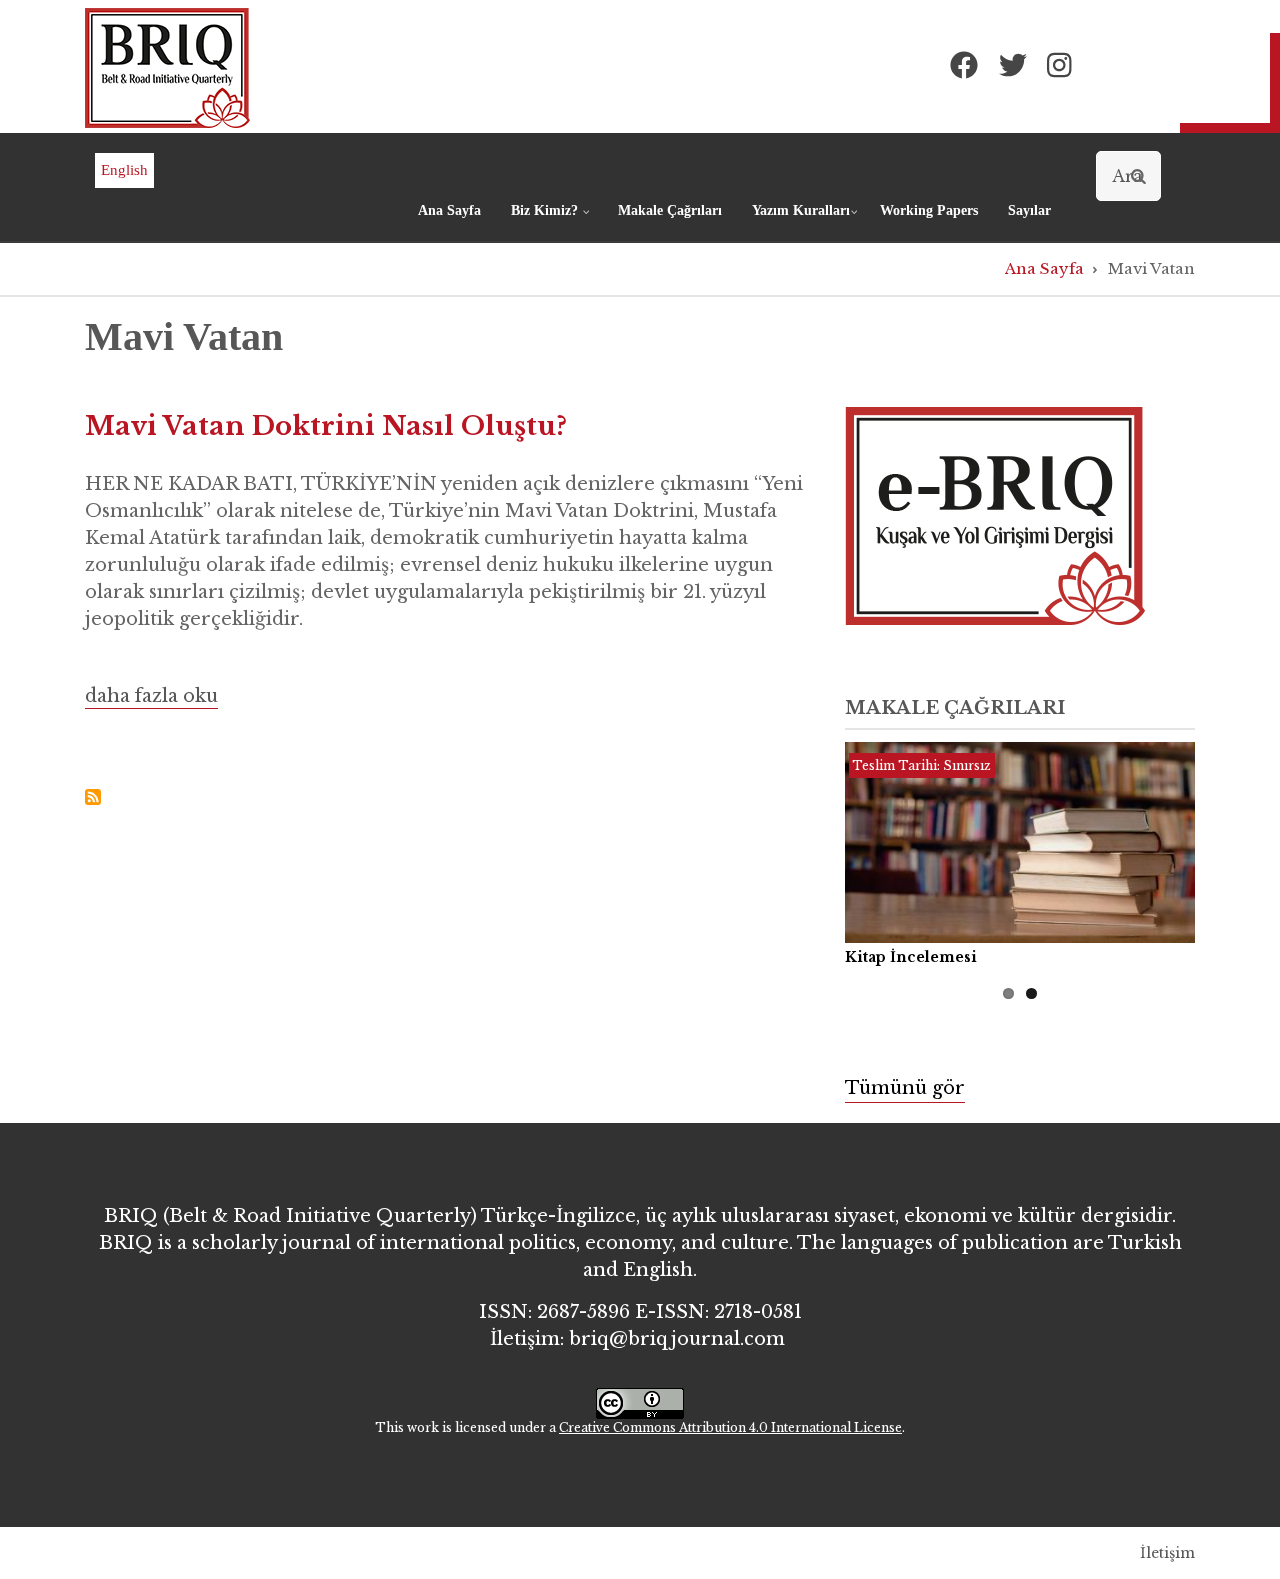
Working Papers (929, 210)
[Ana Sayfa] (167, 67)
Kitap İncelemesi (911, 957)
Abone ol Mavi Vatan (93, 797)
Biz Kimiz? (553, 219)
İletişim (1167, 1553)
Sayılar (1029, 210)
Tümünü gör (905, 1088)
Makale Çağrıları (670, 210)
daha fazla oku (151, 698)
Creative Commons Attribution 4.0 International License (730, 1427)
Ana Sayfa (449, 210)
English (124, 170)
